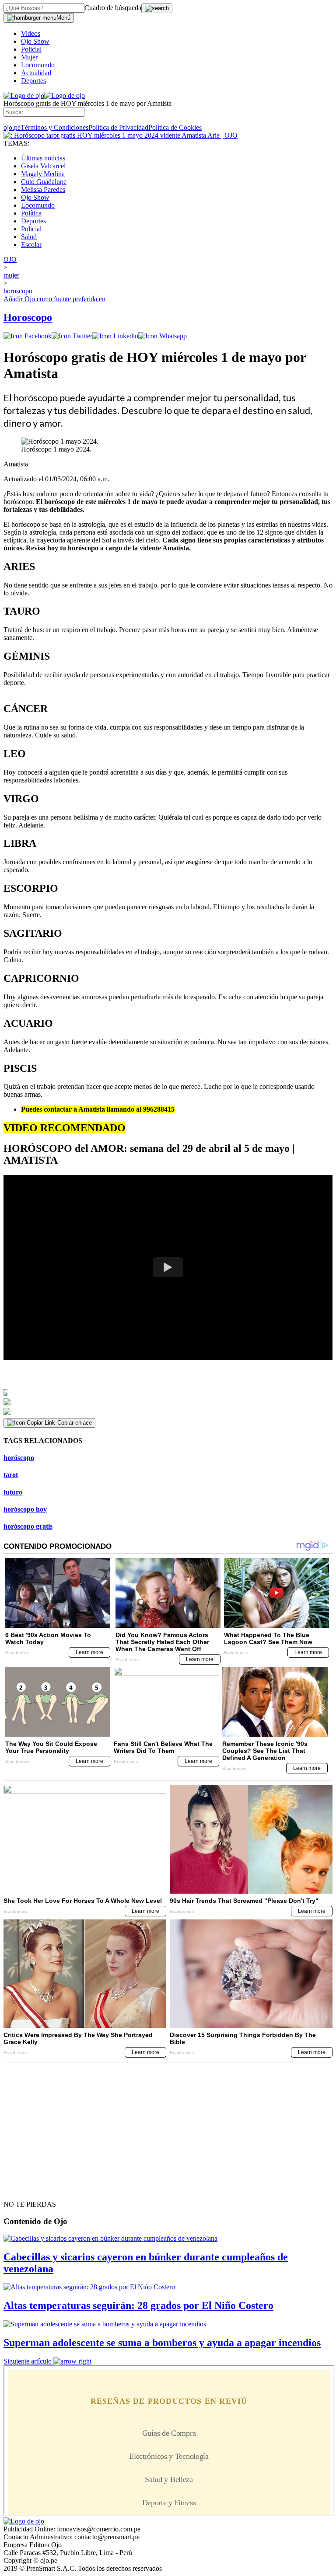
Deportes (33, 81)
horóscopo (19, 1458)
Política (31, 213)
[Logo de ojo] (24, 96)
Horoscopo (28, 317)
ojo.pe (12, 127)
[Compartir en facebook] (28, 336)
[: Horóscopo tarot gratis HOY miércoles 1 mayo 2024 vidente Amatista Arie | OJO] (121, 135)
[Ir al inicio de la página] (24, 2189)
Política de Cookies (175, 127)
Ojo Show (35, 41)
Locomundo (38, 65)
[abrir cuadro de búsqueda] (157, 8)
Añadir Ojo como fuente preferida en (54, 299)
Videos (31, 33)
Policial (31, 49)
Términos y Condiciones (54, 127)
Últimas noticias (43, 158)
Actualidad (36, 73)
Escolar (31, 245)
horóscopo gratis (28, 1526)
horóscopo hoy (25, 1509)
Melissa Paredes (43, 189)
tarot (11, 1475)
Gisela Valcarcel (43, 166)
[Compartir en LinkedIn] (115, 336)
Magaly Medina (43, 174)
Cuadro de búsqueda (113, 8)
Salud (29, 237)
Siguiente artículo (28, 2361)
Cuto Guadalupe (44, 182)
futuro (13, 1492)
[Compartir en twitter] (72, 336)
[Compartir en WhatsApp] (163, 336)
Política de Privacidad (118, 127)
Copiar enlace (75, 1423)
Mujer (29, 57)
